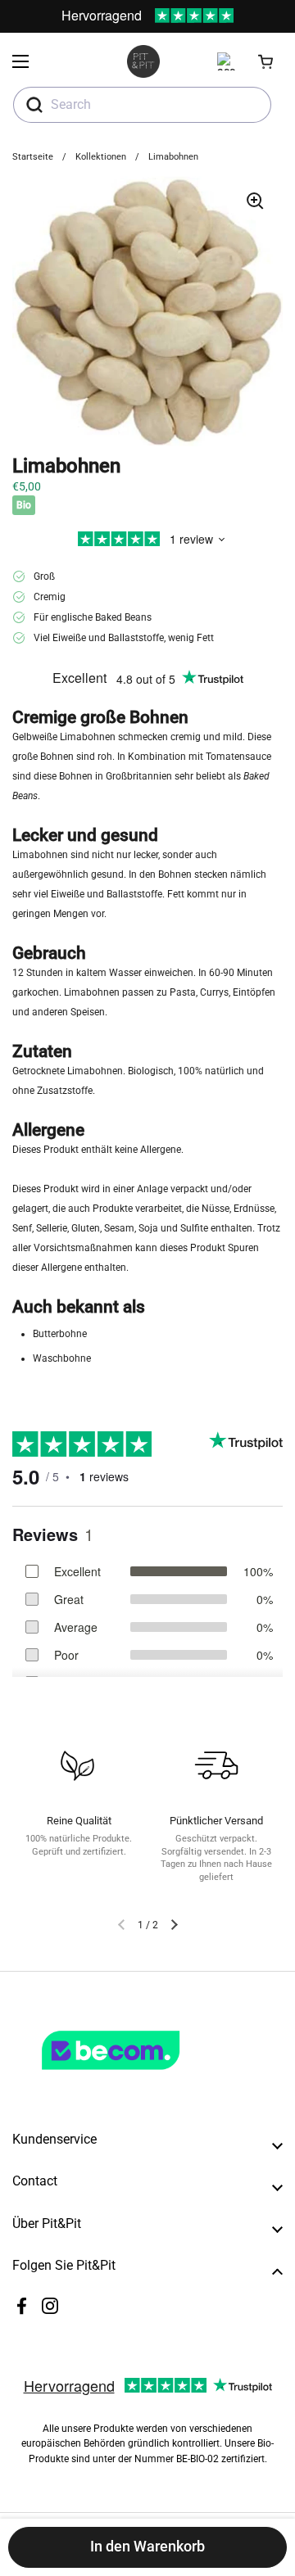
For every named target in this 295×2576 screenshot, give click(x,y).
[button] (266, 61)
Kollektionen (101, 157)
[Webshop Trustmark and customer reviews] (144, 2077)
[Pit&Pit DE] (143, 61)
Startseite (33, 157)
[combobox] (142, 105)
